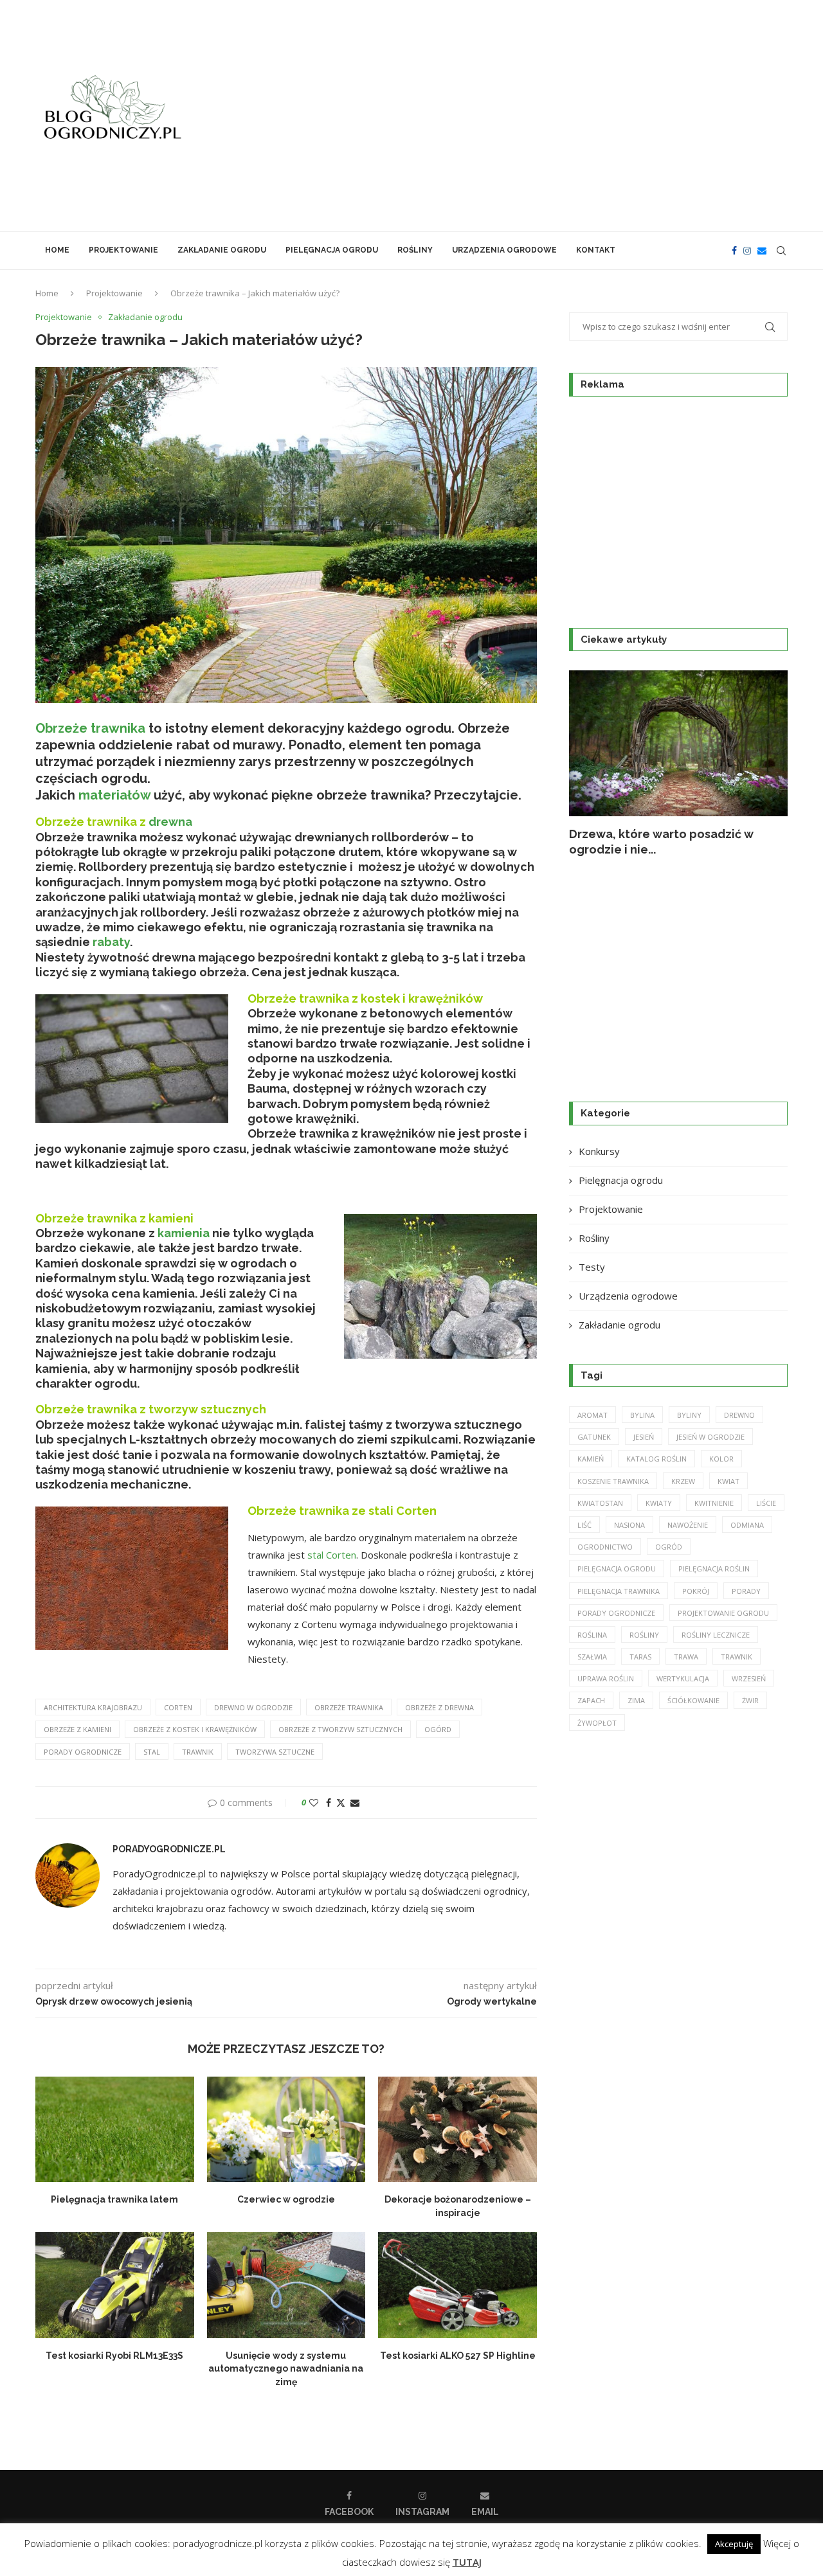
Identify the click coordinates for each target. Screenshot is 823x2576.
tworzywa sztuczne (275, 1752)
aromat (592, 1415)
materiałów (114, 795)
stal (152, 1752)
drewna (170, 822)
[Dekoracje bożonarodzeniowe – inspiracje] (457, 2129)
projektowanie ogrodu (723, 1613)
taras (640, 1657)
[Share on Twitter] (341, 1802)
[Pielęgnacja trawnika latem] (115, 2129)
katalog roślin (656, 1459)
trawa (686, 1657)
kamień (591, 1459)
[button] (593, 764)
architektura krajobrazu (93, 1707)
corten (178, 1707)
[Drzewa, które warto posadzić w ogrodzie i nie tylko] (678, 743)
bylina (642, 1415)
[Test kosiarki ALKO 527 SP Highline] (457, 2285)
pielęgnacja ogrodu (617, 1569)
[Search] (781, 251)
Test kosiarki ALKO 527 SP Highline (458, 2356)
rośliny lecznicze (716, 1635)
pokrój (696, 1591)
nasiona (629, 1525)
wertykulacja (683, 1678)
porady (746, 1591)
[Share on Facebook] (329, 1802)
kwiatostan (600, 1503)
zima (636, 1700)
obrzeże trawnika (349, 1707)
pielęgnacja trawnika (619, 1591)
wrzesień (749, 1678)
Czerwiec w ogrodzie (286, 2199)
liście (766, 1503)
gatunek (594, 1437)
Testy (592, 1267)
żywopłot (597, 1723)
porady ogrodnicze (83, 1752)
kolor (721, 1459)
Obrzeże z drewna (439, 1707)
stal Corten (332, 1555)
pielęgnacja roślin (714, 1569)
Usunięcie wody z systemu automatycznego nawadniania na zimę (286, 2369)
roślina (592, 1635)
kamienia (184, 1233)
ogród (669, 1547)
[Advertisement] (540, 116)
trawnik (198, 1752)
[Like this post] (314, 1802)
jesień (644, 1437)
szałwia (592, 1657)
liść (584, 1525)
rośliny (644, 1635)
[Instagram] (747, 251)
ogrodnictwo (605, 1547)
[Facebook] (734, 251)
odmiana (747, 1525)
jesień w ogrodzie (710, 1437)
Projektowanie (123, 250)
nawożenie (688, 1525)
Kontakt (596, 250)
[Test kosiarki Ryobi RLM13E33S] (115, 2285)
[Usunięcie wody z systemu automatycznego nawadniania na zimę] (286, 2285)
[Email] (762, 251)
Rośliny (415, 250)
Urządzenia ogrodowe (504, 250)
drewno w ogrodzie (253, 1707)
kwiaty (659, 1503)
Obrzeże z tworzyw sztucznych (340, 1729)
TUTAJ (467, 2562)
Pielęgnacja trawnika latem (114, 2199)
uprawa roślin (606, 1678)
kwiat (728, 1481)
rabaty (111, 942)
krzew (683, 1481)
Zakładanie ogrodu (222, 250)
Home (57, 250)
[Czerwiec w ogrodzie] (286, 2129)
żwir (750, 1700)
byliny (689, 1415)
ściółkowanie (693, 1700)
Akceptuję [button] (734, 2544)
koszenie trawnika (613, 1481)
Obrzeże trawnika (90, 728)
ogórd (438, 1729)
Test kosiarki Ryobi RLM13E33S (114, 2356)
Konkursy (599, 1151)
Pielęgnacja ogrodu (332, 250)
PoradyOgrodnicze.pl (169, 1849)
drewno (739, 1415)
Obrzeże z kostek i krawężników (195, 1729)
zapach (591, 1700)
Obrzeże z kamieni (77, 1729)
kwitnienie (714, 1503)
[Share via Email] (355, 1802)
